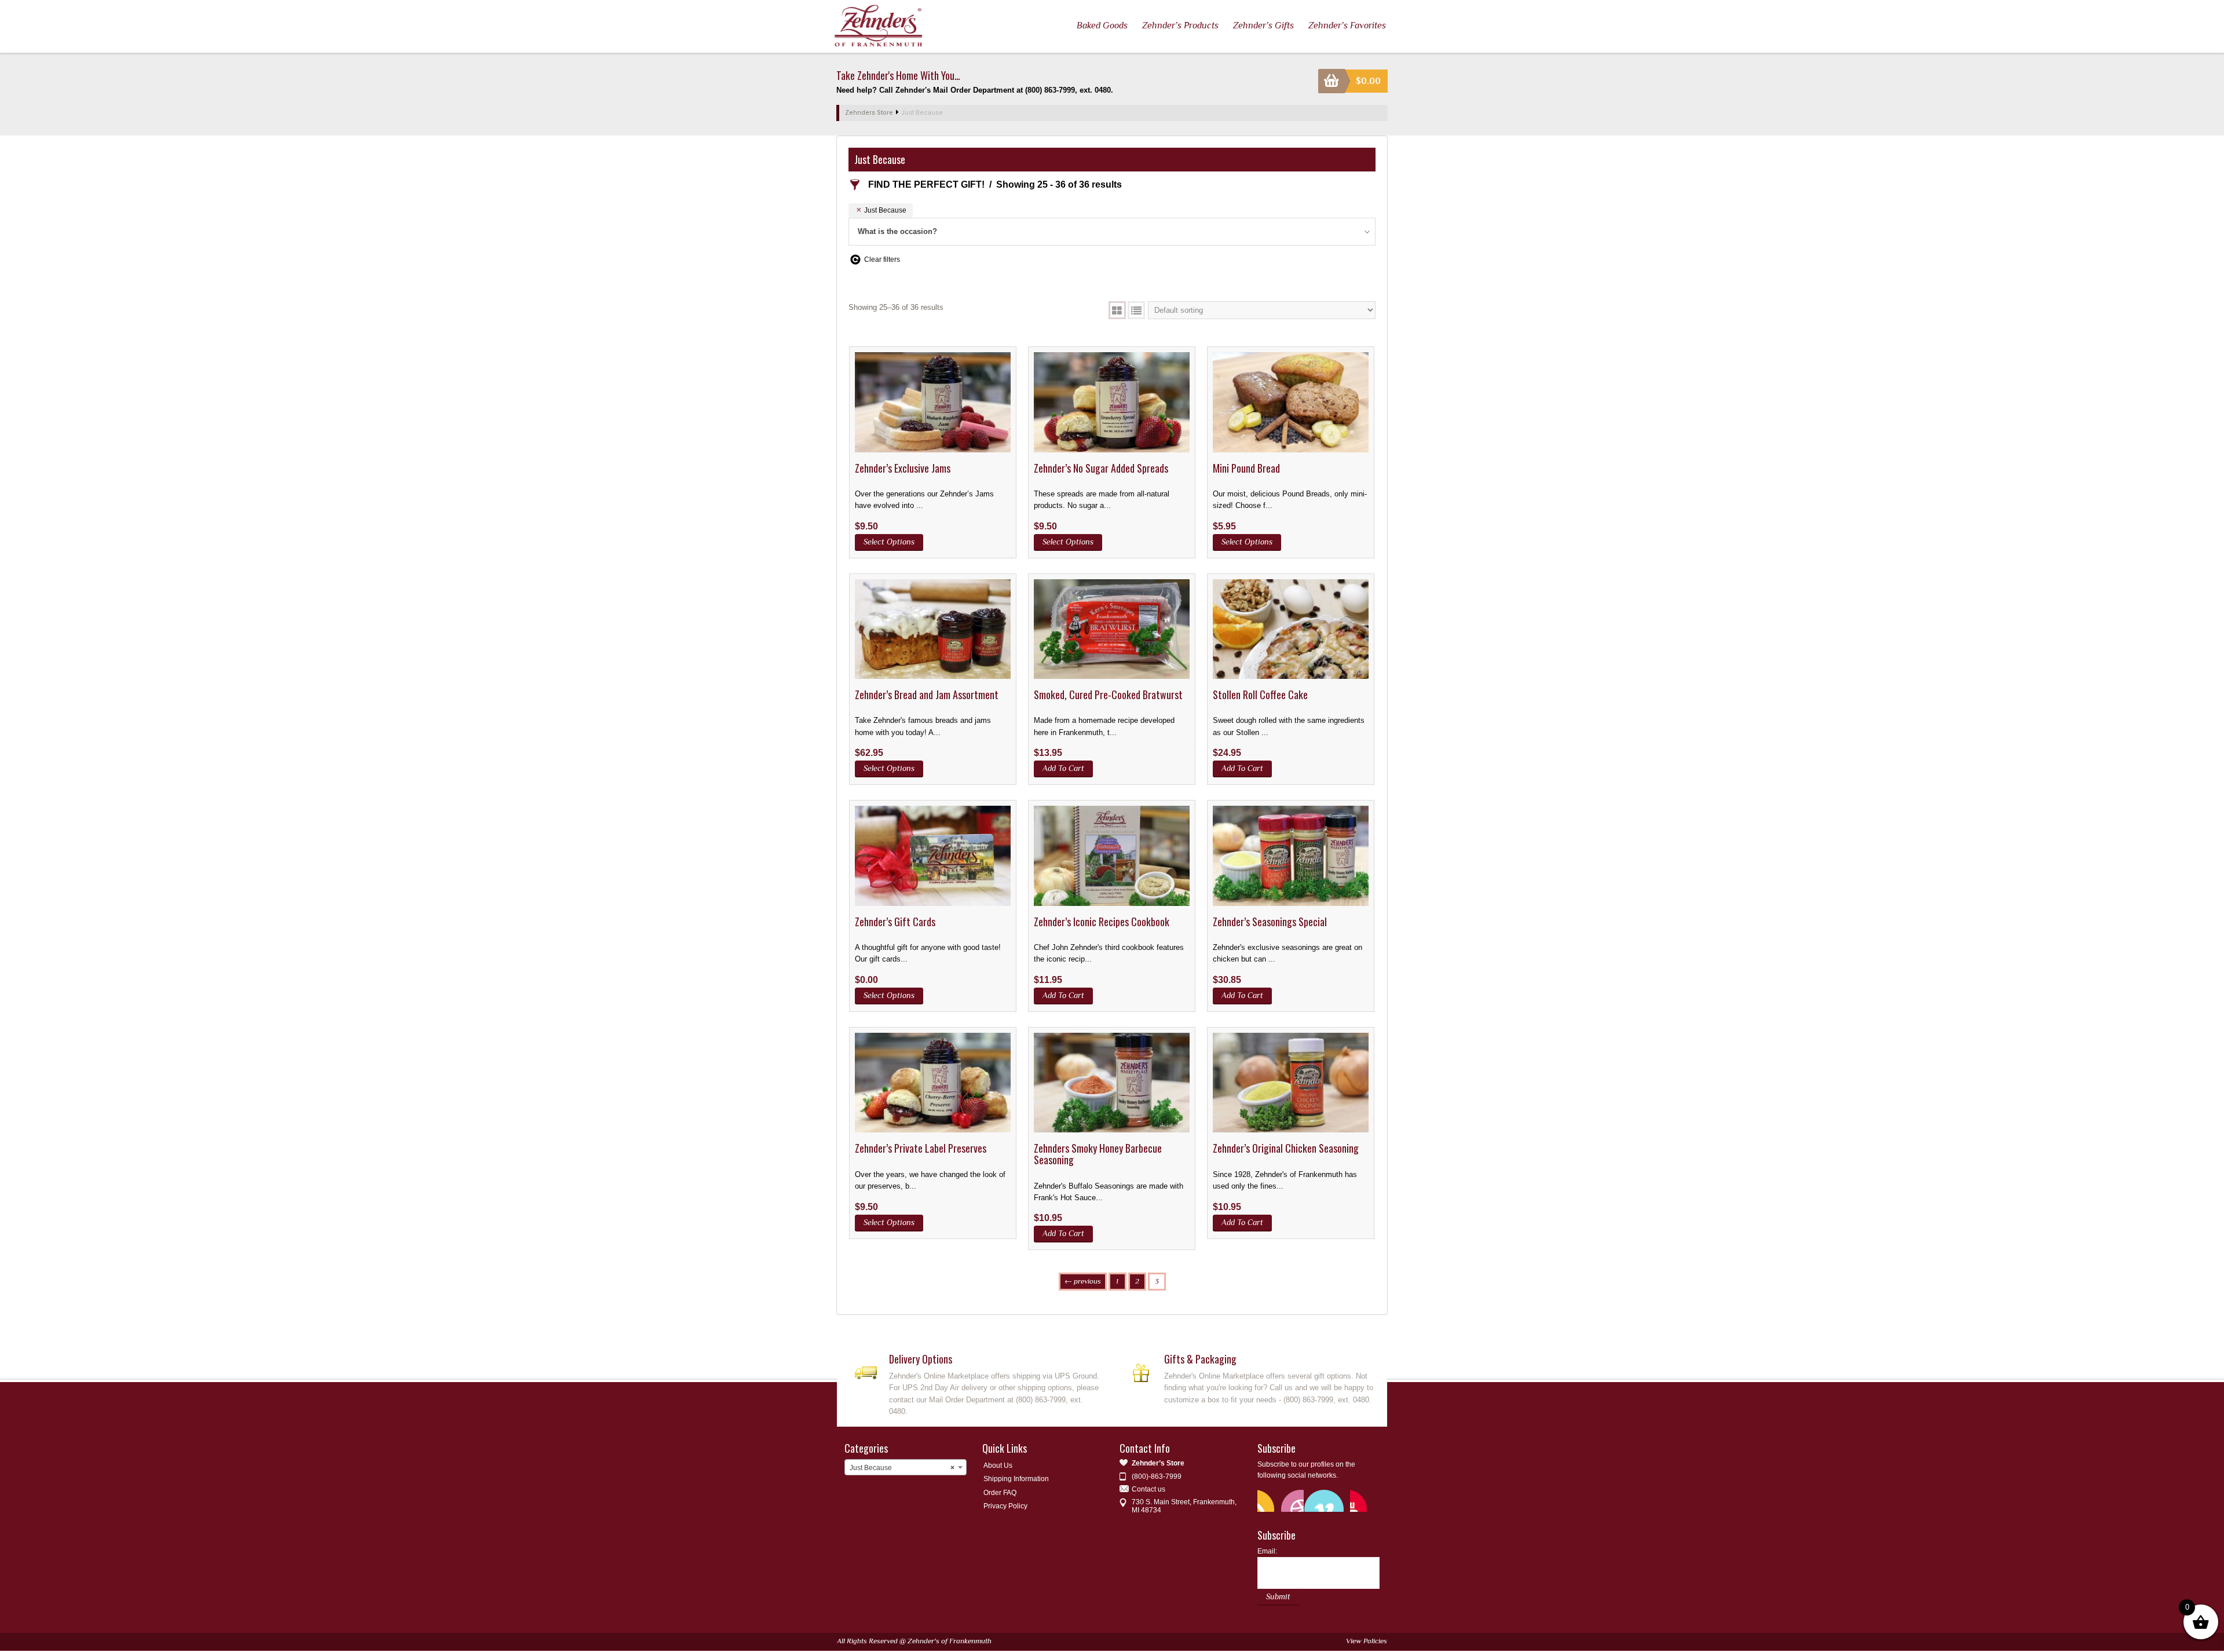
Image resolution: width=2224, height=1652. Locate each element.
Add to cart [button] (1063, 768)
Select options (889, 542)
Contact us (1148, 1489)
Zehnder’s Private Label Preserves (921, 1148)
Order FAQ (1000, 1493)
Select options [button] (889, 995)
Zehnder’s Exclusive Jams (903, 468)
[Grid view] (1117, 310)
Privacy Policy (1005, 1506)
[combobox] (906, 1467)
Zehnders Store (869, 113)
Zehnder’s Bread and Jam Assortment (927, 695)
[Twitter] (1269, 1500)
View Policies (1367, 1641)
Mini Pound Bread (1246, 468)
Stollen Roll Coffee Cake (1260, 695)
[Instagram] (1362, 1500)
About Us (998, 1465)
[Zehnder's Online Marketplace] (879, 25)
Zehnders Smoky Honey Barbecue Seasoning (1098, 1154)
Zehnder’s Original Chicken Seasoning (1286, 1148)
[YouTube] (1315, 1500)
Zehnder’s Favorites (1347, 25)
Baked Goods (1102, 25)
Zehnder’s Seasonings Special (1270, 922)
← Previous (1083, 1281)
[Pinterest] (1338, 1500)
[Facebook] (1292, 1500)
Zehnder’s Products (1180, 25)
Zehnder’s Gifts (1263, 25)
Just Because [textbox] (902, 1468)
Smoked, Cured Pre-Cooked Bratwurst (1108, 695)
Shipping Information (1016, 1479)
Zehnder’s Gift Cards (895, 922)
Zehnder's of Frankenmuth (950, 1641)
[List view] (1136, 310)
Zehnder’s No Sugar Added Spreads (1101, 468)
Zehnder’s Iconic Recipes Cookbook (1102, 922)
